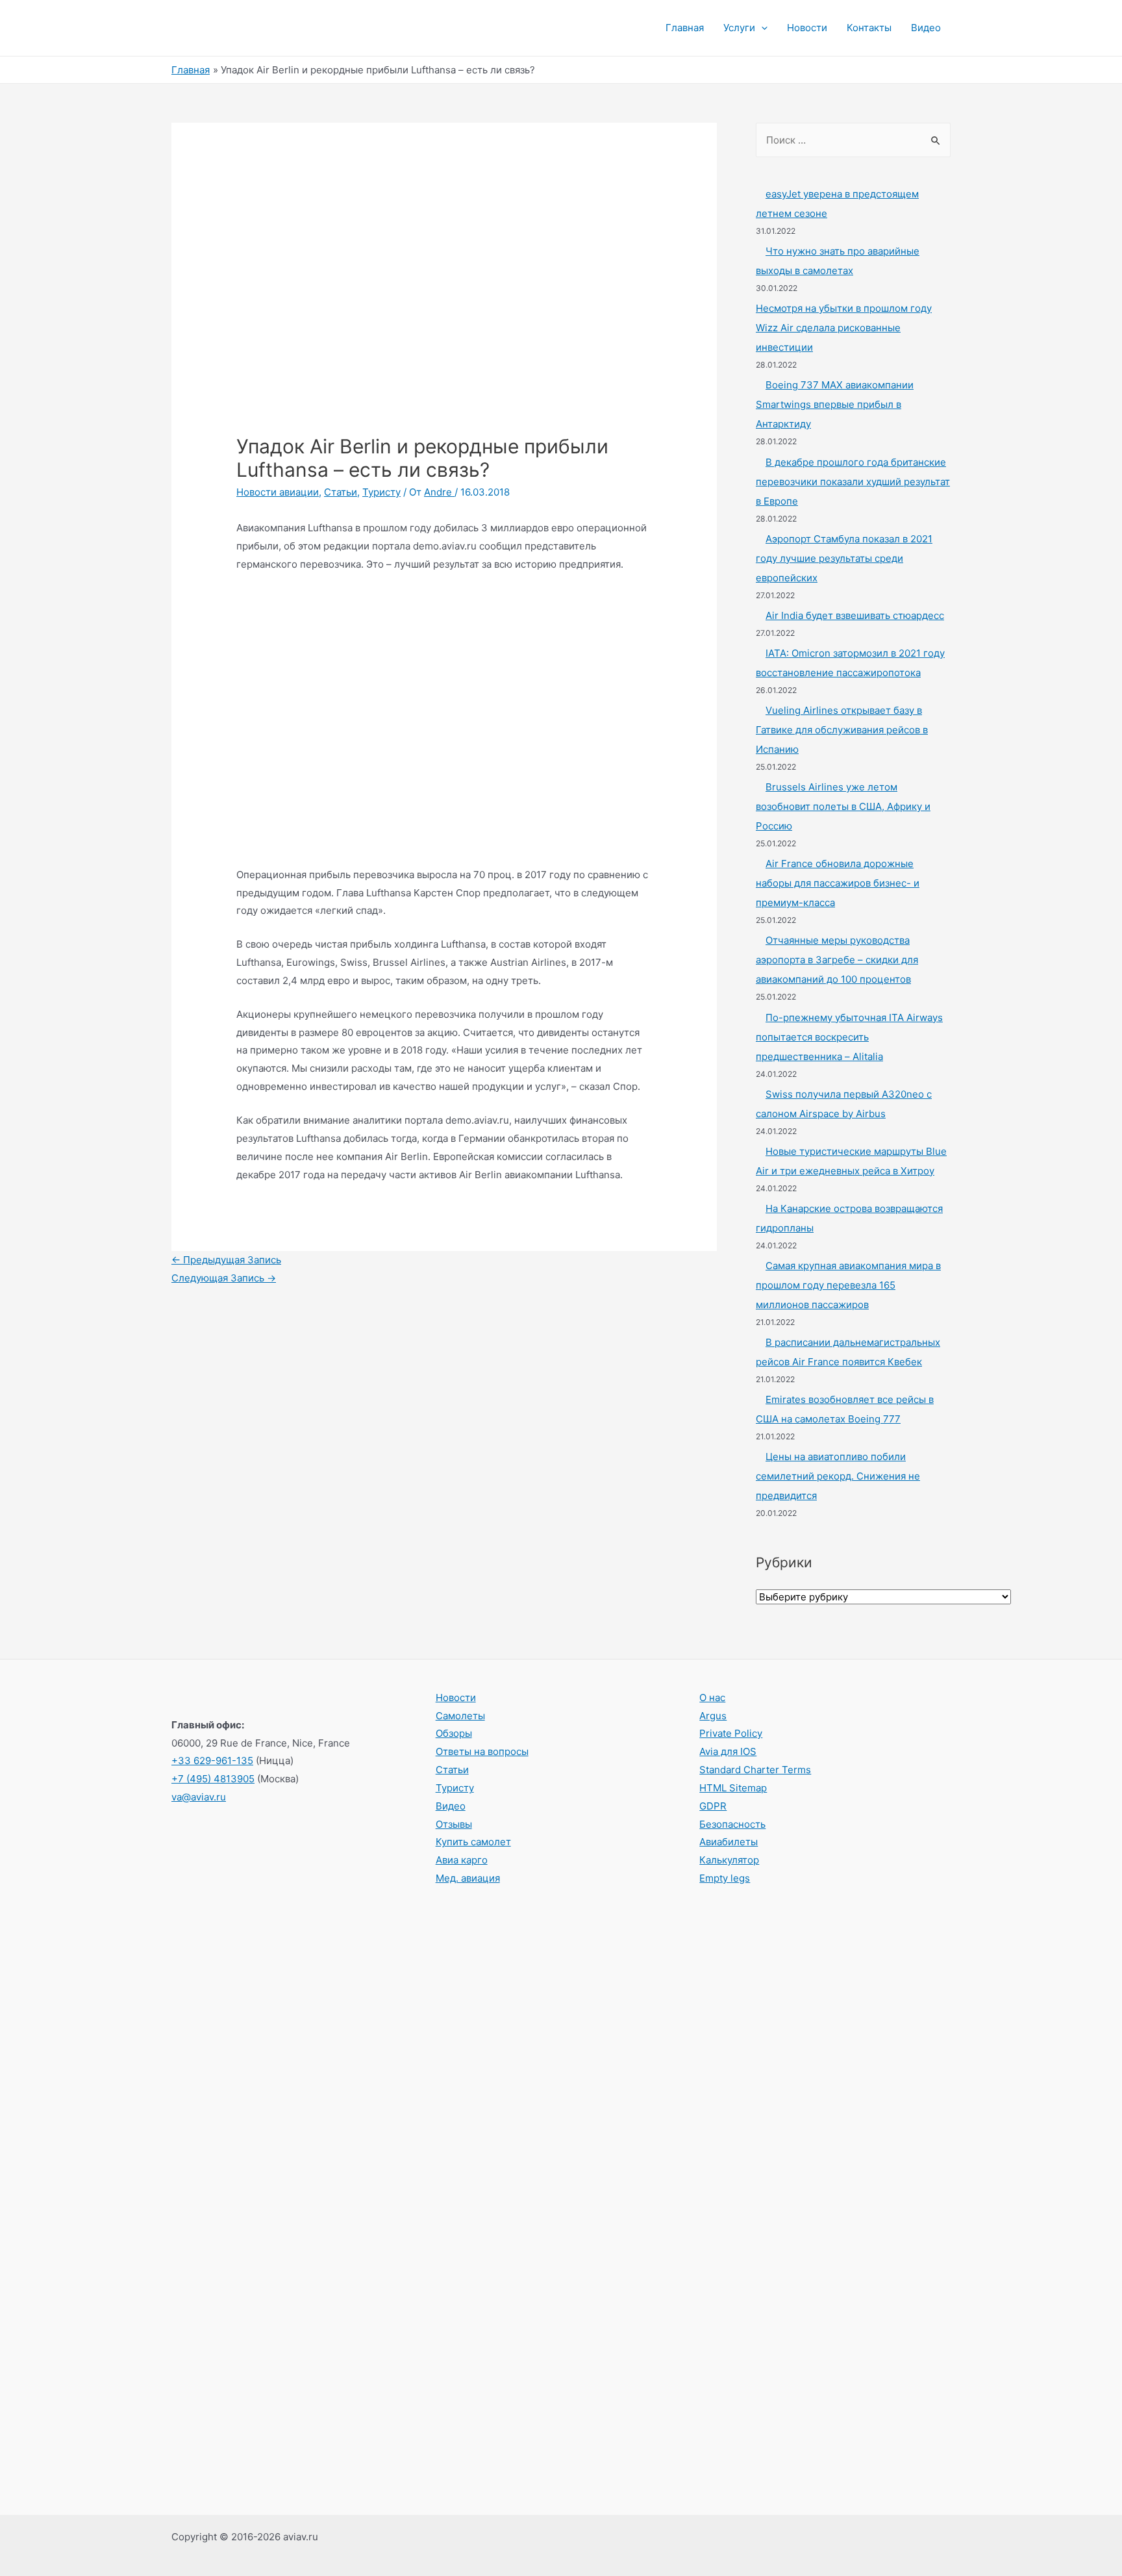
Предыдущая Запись (226, 1260)
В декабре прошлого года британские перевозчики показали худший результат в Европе (853, 482)
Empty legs (725, 1878)
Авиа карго (462, 1860)
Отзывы (454, 1824)
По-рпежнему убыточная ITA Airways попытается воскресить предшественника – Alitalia (849, 1037)
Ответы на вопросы (482, 1751)
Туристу (381, 492)
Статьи (341, 492)
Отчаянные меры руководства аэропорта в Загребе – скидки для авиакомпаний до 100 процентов (837, 960)
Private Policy (731, 1733)
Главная (685, 28)
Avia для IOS (728, 1751)
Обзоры (454, 1733)
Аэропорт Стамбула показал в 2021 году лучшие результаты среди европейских (844, 558)
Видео (926, 28)
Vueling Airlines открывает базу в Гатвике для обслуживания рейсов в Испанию (842, 730)
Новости (807, 28)
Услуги (739, 28)
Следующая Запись (224, 1278)
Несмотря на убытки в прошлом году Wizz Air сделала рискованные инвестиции (844, 328)
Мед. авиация (468, 1878)
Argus (713, 1716)
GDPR (713, 1806)
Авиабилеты (729, 1842)
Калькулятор (729, 1860)
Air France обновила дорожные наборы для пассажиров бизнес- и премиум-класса (838, 883)
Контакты (869, 28)
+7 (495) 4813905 (213, 1779)
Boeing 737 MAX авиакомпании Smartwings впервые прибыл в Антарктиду (835, 404)
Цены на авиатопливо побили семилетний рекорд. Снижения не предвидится (838, 1476)
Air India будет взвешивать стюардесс (855, 615)
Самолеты (460, 1716)
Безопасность (732, 1824)
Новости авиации (278, 492)
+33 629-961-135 (212, 1761)
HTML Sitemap (733, 1788)
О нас (712, 1698)
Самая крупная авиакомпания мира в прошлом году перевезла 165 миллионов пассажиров (848, 1285)
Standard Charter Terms (755, 1770)
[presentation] (761, 28)
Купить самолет (473, 1842)
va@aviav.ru (199, 1797)
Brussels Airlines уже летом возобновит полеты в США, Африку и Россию (843, 806)
